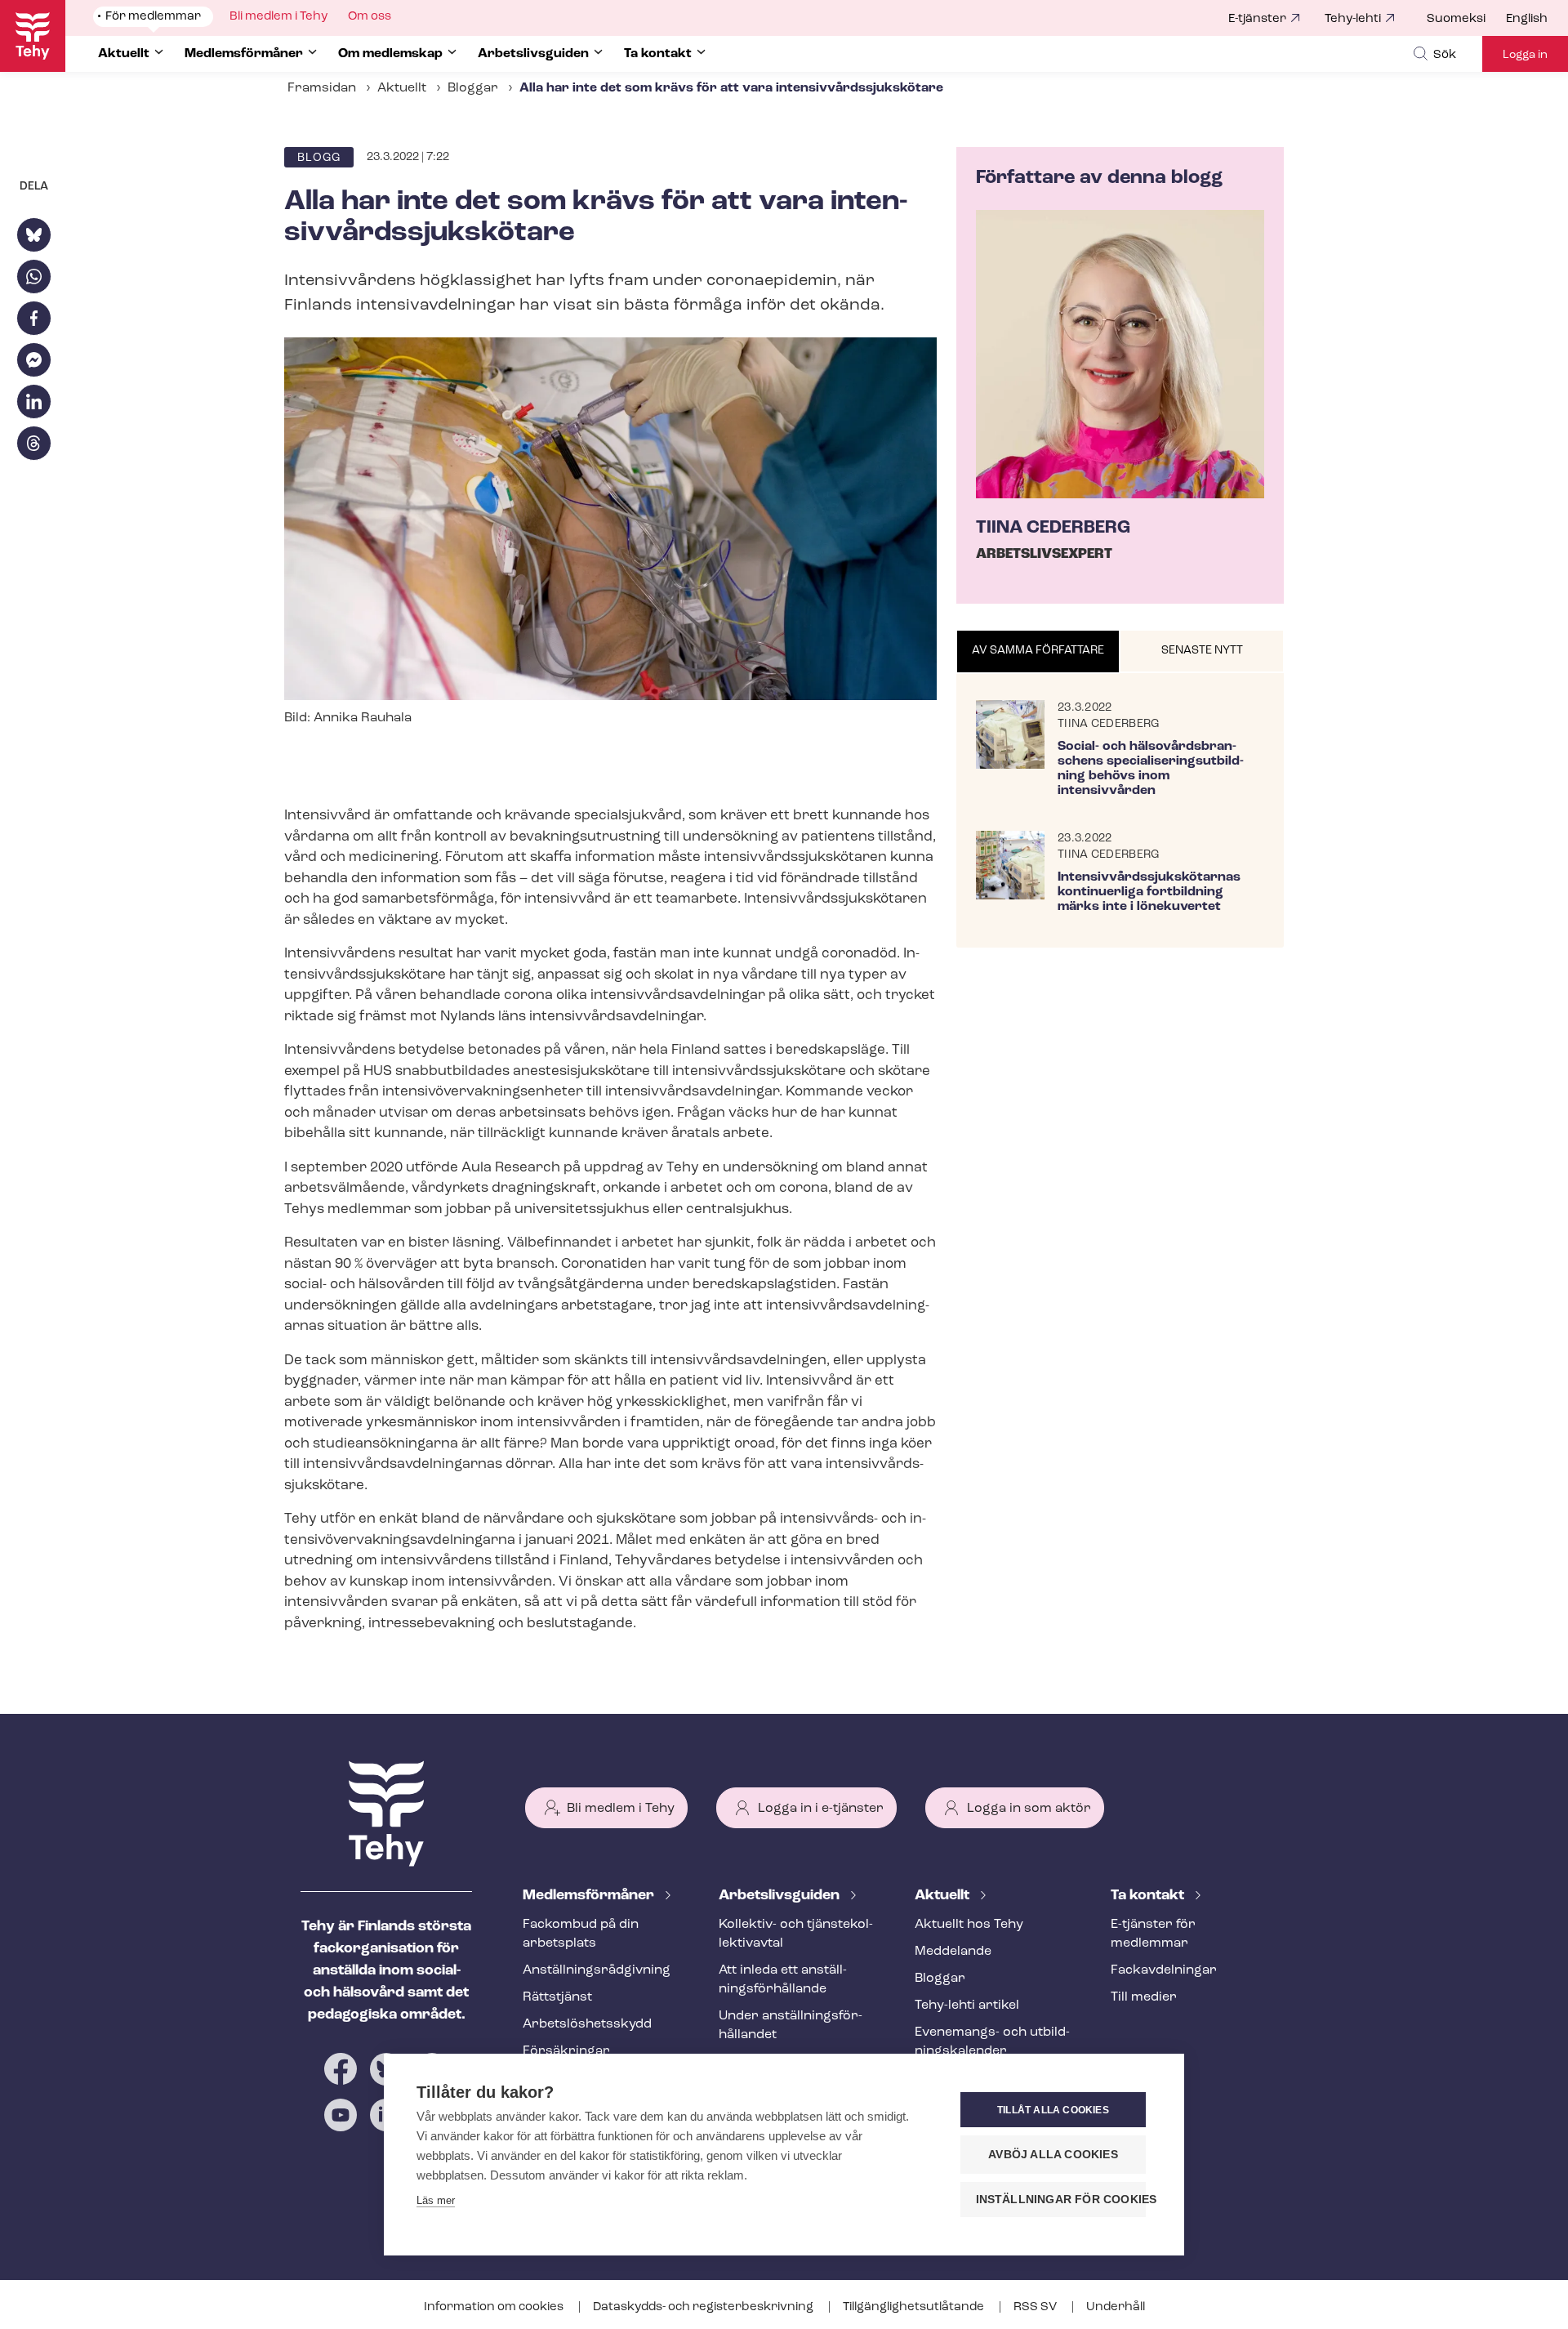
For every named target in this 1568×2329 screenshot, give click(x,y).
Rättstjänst (557, 1997)
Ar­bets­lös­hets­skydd (587, 2024)
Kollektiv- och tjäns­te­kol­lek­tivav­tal (796, 1934)
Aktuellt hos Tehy (969, 1925)
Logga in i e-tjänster (821, 1809)
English (1527, 19)
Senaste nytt (1202, 651)
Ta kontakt (1149, 1896)
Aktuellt (402, 88)
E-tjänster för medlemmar (1153, 1934)
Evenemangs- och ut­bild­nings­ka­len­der (992, 2042)
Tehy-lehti (1353, 19)
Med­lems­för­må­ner (590, 1896)
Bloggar (473, 88)
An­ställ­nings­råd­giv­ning (597, 1970)
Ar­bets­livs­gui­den (781, 1896)
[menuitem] (1466, 20)
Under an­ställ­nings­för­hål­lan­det (791, 2026)
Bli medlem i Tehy (621, 1809)
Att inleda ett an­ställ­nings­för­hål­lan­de (783, 1980)
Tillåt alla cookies (1053, 2110)
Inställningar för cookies (1061, 2200)
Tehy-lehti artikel (967, 2006)
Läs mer (436, 2200)
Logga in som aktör (1029, 1809)
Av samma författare (1038, 651)
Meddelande (953, 1952)
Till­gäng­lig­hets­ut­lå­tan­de (915, 2307)
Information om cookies (495, 2307)
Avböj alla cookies (1053, 2155)
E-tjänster (1257, 19)
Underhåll (1116, 2307)
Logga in (1525, 55)
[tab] (1038, 652)
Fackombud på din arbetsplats (581, 1934)
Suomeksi (1456, 19)
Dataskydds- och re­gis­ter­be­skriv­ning (704, 2307)
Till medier (1144, 1997)
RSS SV (1036, 2307)
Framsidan (322, 88)
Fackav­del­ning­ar (1164, 1970)
